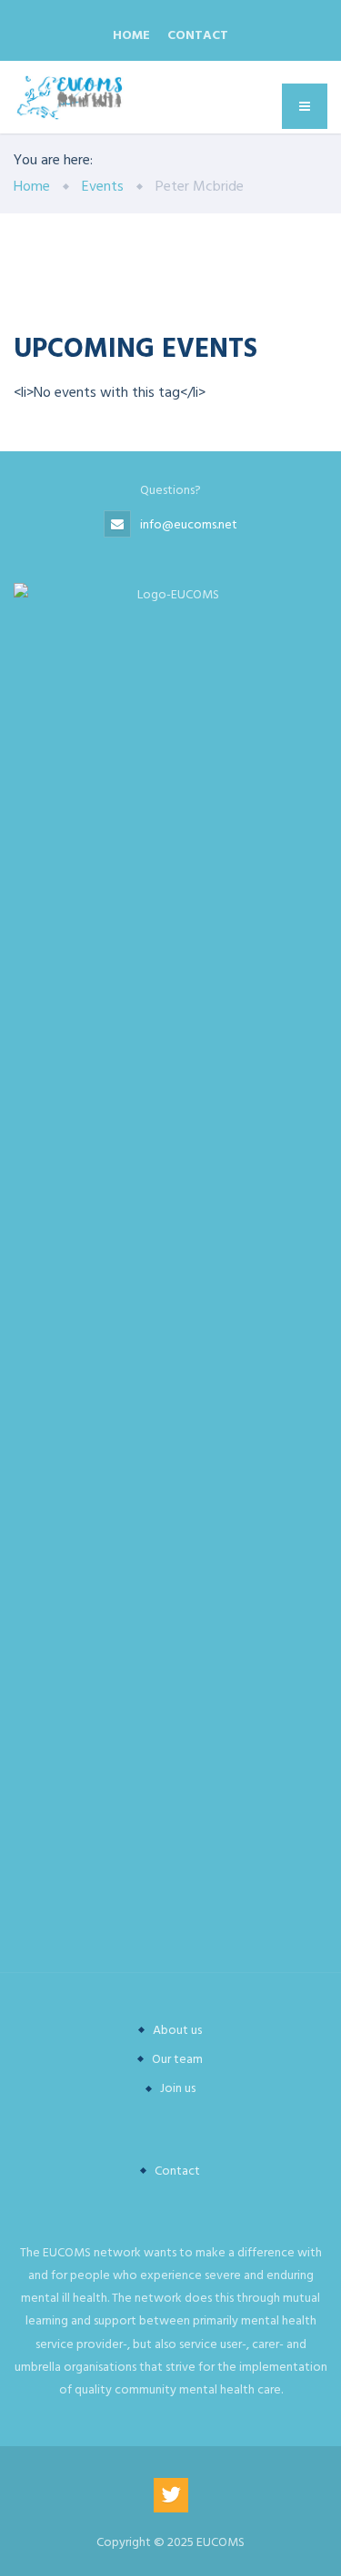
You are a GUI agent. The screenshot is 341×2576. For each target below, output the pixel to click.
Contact (198, 35)
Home (131, 35)
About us (177, 2030)
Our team (177, 2059)
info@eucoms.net (189, 524)
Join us (178, 2088)
